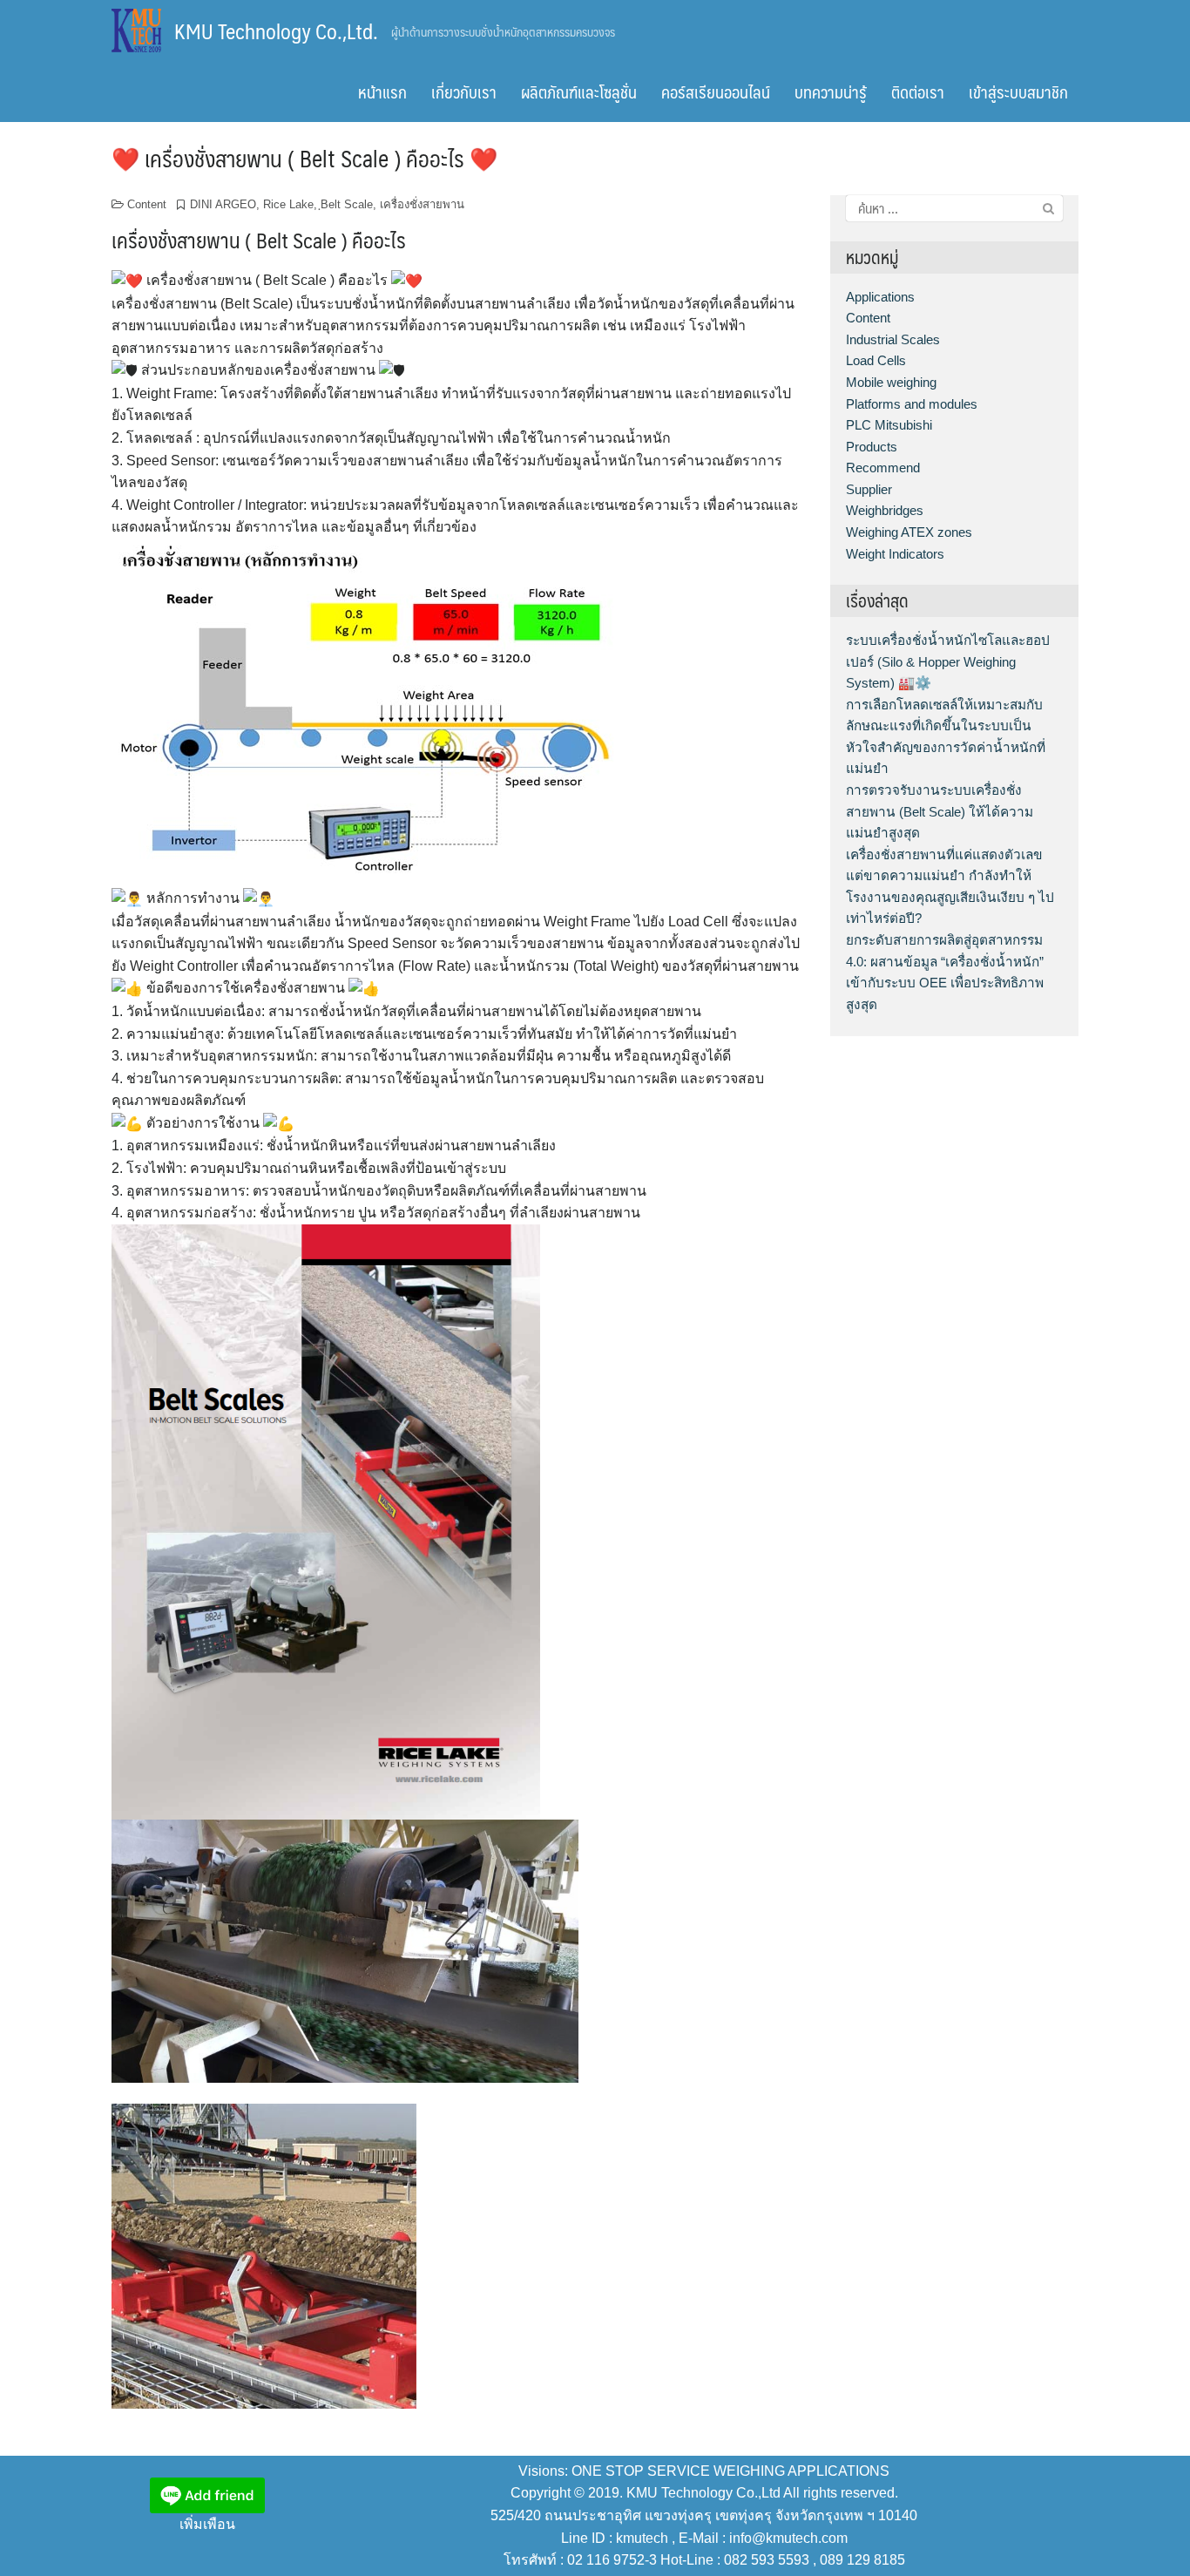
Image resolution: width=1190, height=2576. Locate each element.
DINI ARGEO (223, 204)
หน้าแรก (382, 92)
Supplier (869, 489)
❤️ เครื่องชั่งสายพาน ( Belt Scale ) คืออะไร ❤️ (304, 158)
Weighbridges (885, 510)
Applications (880, 297)
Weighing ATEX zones (909, 532)
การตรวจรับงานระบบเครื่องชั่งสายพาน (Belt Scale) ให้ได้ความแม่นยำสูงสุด (940, 811)
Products (872, 447)
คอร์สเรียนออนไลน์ (716, 92)
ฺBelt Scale (347, 204)
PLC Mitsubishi (889, 425)
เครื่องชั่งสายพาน (422, 204)
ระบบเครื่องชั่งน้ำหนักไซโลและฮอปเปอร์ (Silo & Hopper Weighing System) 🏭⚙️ (948, 661)
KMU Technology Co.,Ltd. (276, 31)
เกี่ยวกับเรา (464, 92)
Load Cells (876, 360)
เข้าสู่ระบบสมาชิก (1018, 92)
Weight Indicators (895, 554)
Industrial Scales (893, 339)
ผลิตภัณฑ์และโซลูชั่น (579, 92)
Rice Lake (288, 204)
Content (147, 204)
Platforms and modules (912, 404)
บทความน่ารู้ (831, 92)
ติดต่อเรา (918, 92)
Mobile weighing (891, 382)
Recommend (883, 468)
